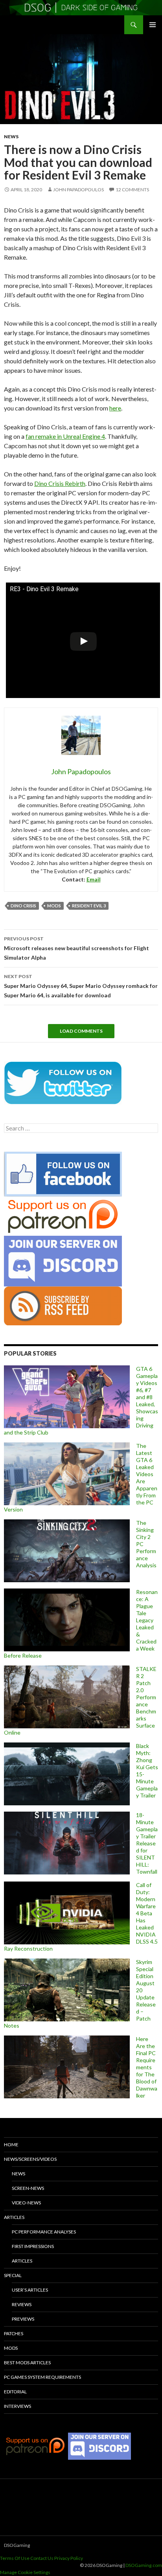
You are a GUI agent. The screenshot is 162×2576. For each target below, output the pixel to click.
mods (54, 906)
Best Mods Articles (27, 2363)
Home (11, 2145)
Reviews (22, 2304)
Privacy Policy (69, 2558)
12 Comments (132, 190)
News (11, 136)
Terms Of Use (15, 2558)
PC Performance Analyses (44, 2232)
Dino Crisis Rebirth (60, 483)
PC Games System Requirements (42, 2377)
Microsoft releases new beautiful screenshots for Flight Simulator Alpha (76, 948)
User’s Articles (30, 2290)
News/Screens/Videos (30, 2159)
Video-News (26, 2203)
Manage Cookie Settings (25, 2572)
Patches (14, 2333)
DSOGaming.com (144, 2565)
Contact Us (42, 2558)
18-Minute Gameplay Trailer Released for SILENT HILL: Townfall (147, 1843)
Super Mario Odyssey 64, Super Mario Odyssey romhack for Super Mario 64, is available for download (81, 986)
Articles (14, 2217)
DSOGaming (17, 2545)
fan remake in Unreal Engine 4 (65, 436)
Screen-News (28, 2188)
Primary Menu (153, 25)
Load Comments (81, 1031)
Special (13, 2275)
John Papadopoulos (78, 190)
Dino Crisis (23, 906)
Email (94, 879)
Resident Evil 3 (89, 906)
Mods (11, 2348)
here (115, 408)
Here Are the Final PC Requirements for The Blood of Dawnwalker (147, 2067)
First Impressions (33, 2246)
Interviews (17, 2406)
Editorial (15, 2392)
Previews (23, 2319)
